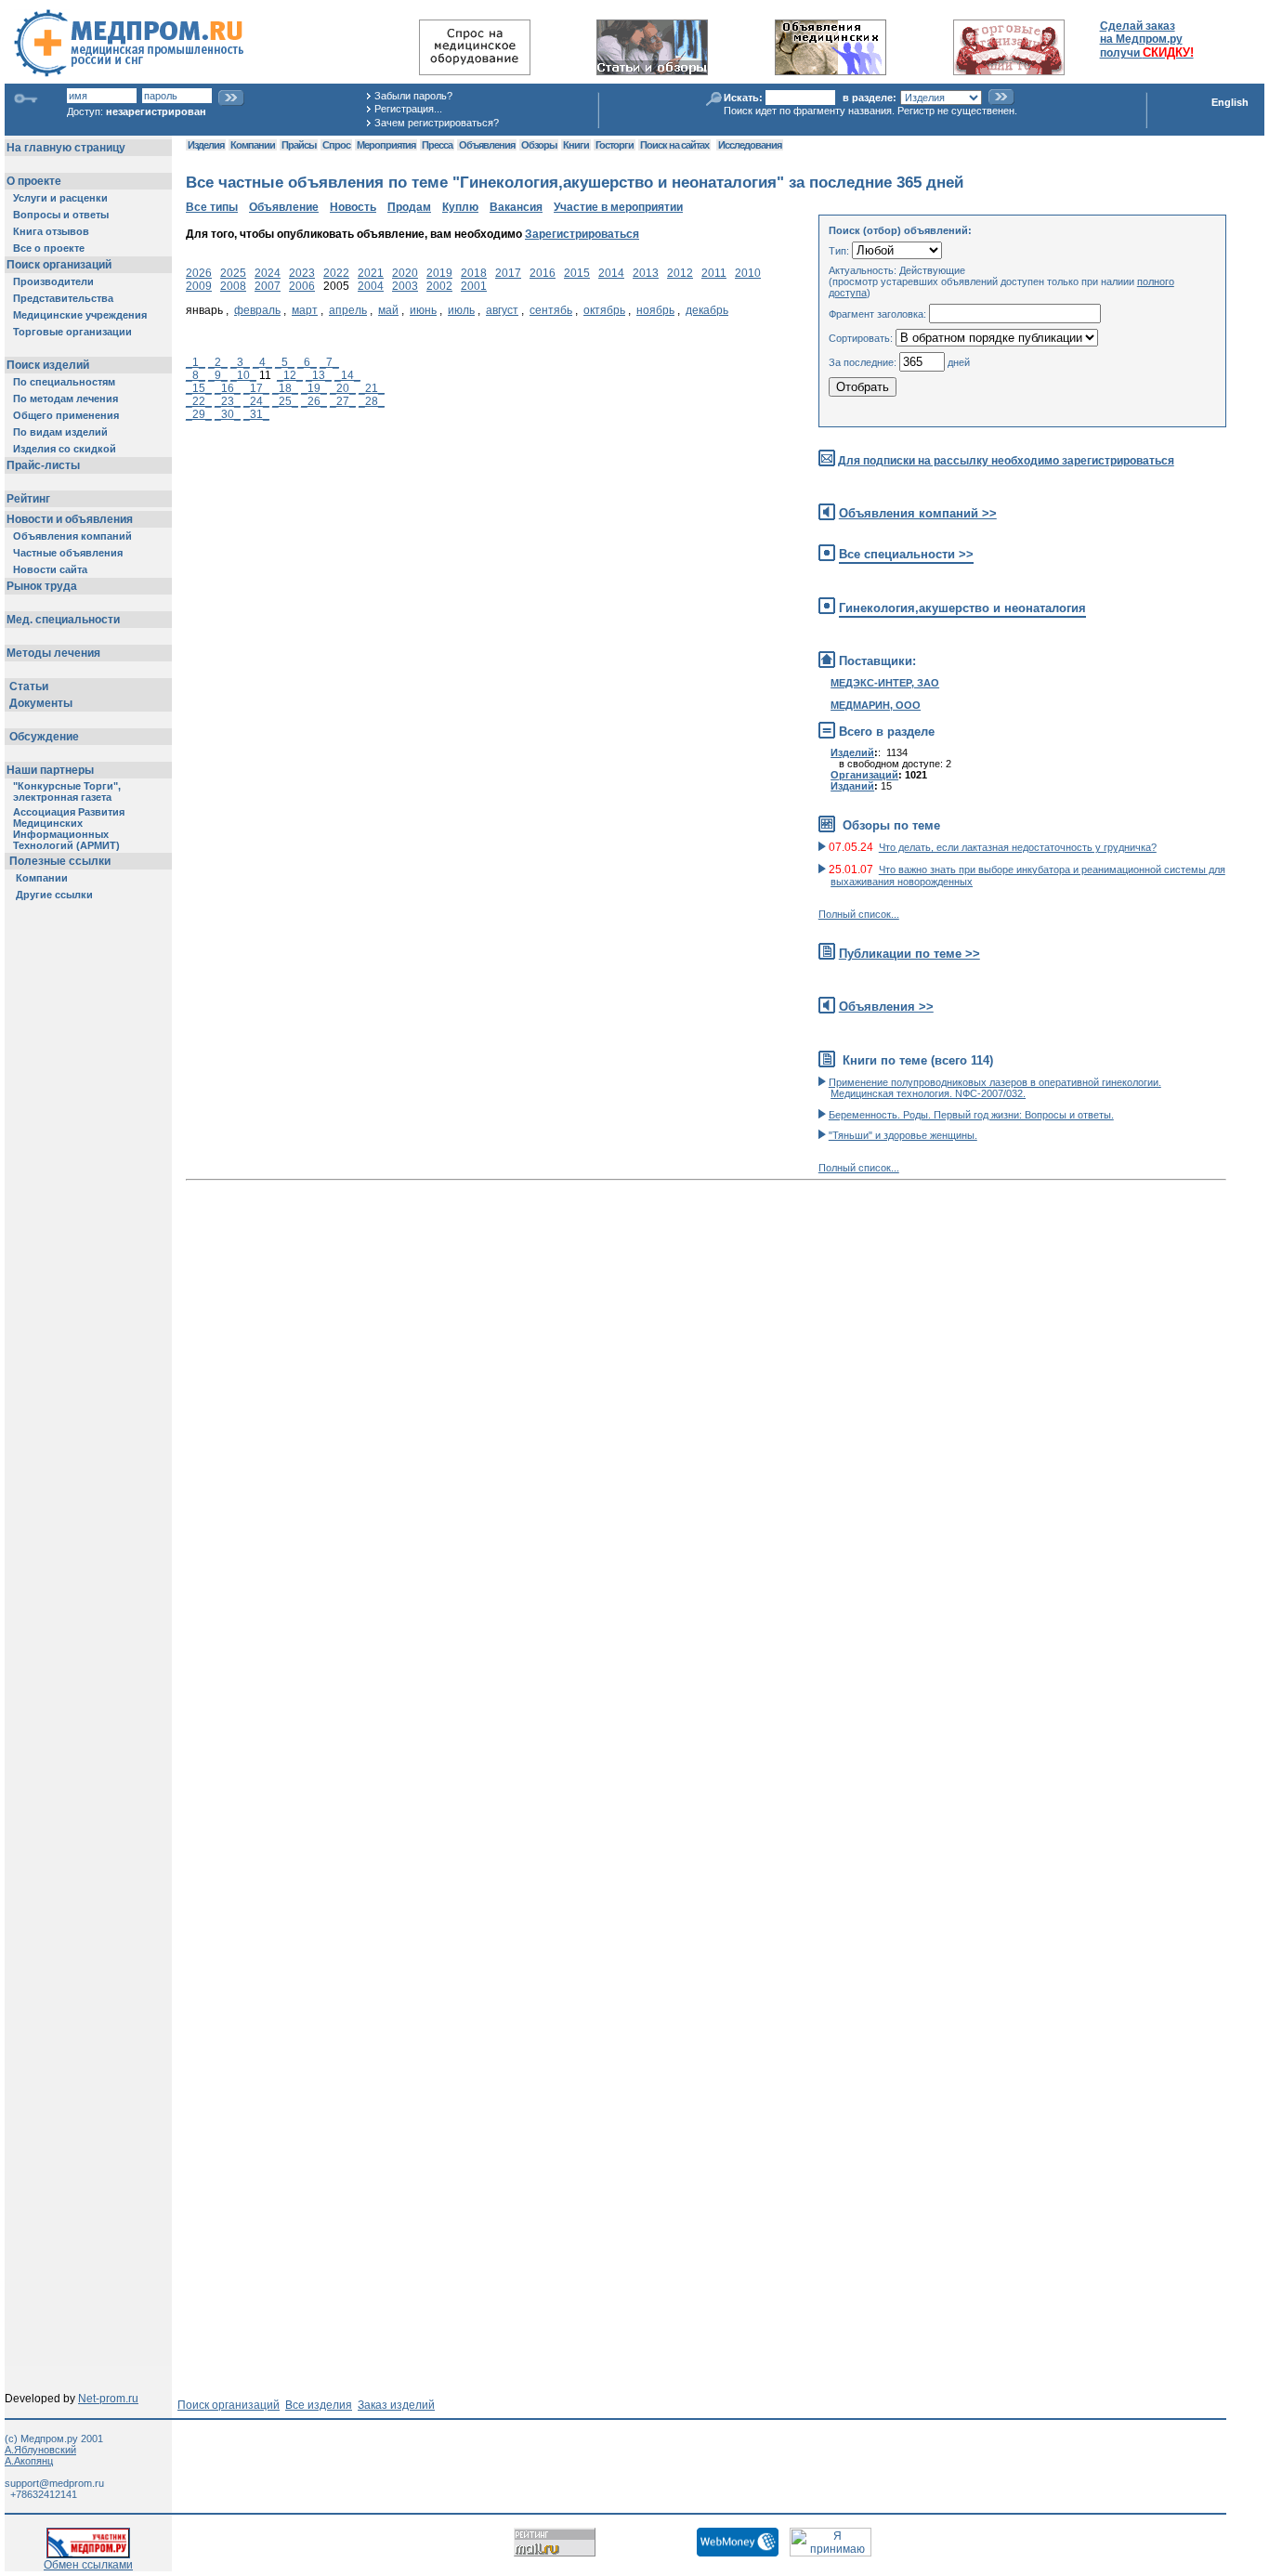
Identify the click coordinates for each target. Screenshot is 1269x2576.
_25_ (285, 401)
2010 (748, 273)
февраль (257, 310)
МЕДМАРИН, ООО (876, 705)
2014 (611, 273)
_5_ (285, 362)
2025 (233, 273)
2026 (199, 273)
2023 (302, 273)
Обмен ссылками (88, 2565)
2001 (474, 286)
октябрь (604, 310)
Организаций (864, 775)
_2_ (218, 362)
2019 (439, 273)
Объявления (487, 145)
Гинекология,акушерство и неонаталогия (962, 608)
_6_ (307, 362)
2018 (474, 273)
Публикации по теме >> (909, 954)
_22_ (199, 401)
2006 (302, 286)
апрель (348, 310)
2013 (646, 273)
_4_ (262, 362)
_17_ (256, 388)
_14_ (347, 375)
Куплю (460, 207)
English (1230, 102)
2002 (439, 286)
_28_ (372, 401)
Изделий (852, 752)
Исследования (750, 145)
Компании (253, 145)
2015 (577, 273)
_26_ (314, 401)
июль (461, 310)
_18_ (285, 388)
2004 (371, 286)
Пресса (437, 145)
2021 (371, 273)
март (305, 310)
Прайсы (299, 145)
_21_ (372, 388)
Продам (409, 207)
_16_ (228, 388)
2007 (268, 286)
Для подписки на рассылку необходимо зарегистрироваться (1006, 461)
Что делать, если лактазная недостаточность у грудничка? (1018, 847)
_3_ (240, 362)
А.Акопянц (29, 2461)
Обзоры (539, 145)
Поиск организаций (229, 2405)
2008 (233, 286)
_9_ (218, 375)
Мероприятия (386, 145)
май (388, 310)
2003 (405, 286)
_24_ (256, 401)
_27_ (343, 401)
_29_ (199, 414)
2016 (543, 273)
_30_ (228, 414)
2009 (199, 286)
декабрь (707, 310)
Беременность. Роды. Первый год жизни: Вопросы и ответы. (971, 1115)
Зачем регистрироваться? (437, 123)
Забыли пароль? (413, 96)
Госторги (615, 145)
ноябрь (655, 310)
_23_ (228, 401)
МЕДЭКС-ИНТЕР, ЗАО (885, 683)
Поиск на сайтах (674, 145)
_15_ (199, 388)
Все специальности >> (906, 554)
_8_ (196, 375)
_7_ (329, 362)
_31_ (256, 414)
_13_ (319, 375)
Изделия (206, 145)
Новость (353, 207)
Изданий (852, 786)
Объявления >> (886, 1007)
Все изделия (319, 2405)
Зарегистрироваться (582, 234)
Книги (576, 145)
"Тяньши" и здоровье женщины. (903, 1135)
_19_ (314, 388)
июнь (423, 310)
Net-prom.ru (108, 2399)
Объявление (284, 207)
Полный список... (859, 914)
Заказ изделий (396, 2405)
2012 (680, 273)
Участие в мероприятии (618, 207)
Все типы (212, 207)
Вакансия (516, 207)
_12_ (290, 375)
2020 (405, 273)
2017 (508, 273)
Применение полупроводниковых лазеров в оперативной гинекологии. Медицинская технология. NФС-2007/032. (995, 1088)
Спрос (336, 145)
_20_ (343, 388)
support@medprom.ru (54, 2483)
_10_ (243, 375)
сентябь (551, 310)
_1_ (196, 362)
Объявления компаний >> (918, 513)
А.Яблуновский (40, 2450)
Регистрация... (408, 109)
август (502, 310)
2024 (268, 273)
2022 (336, 273)
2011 (714, 273)
